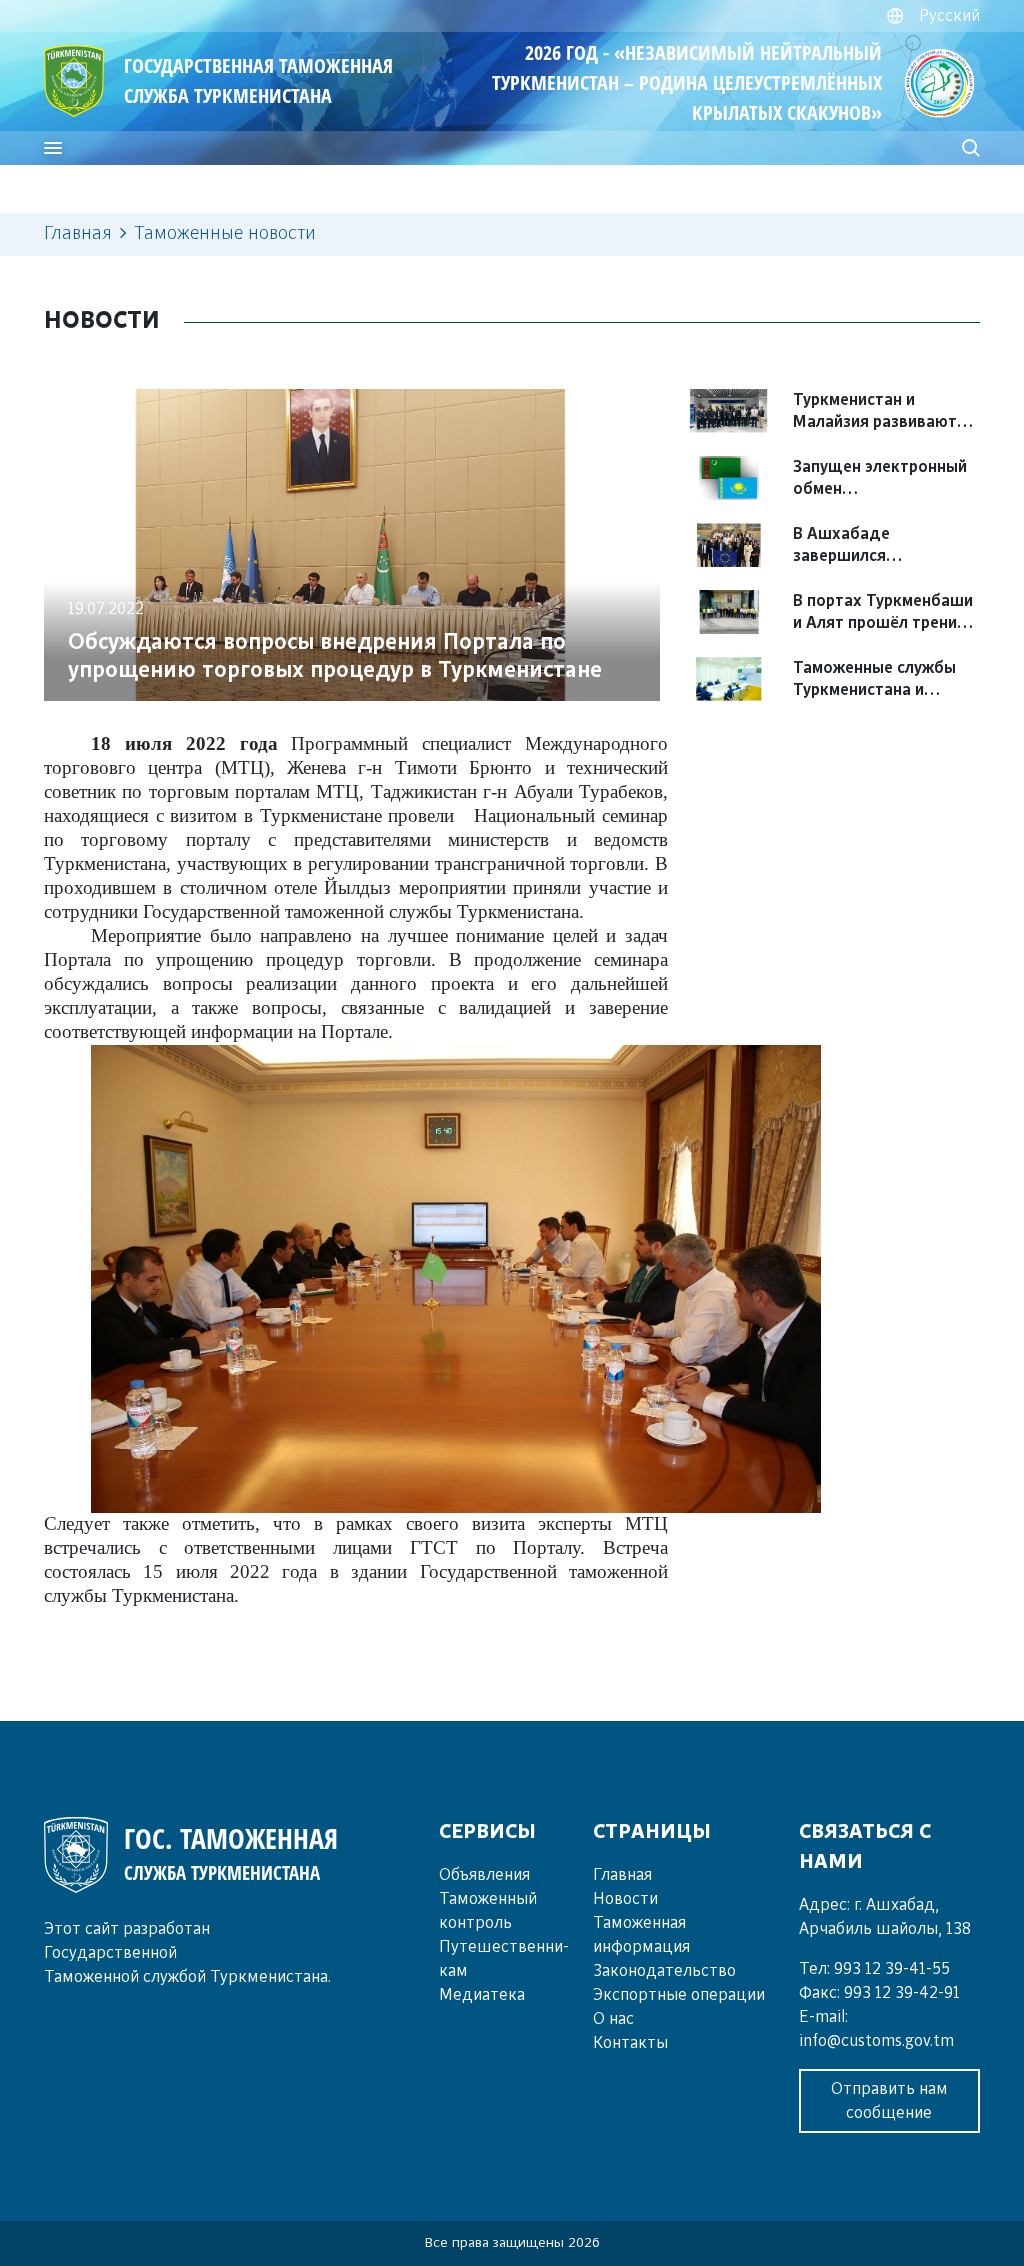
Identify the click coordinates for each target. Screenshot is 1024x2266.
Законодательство (664, 1971)
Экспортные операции (679, 1995)
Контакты (630, 2043)
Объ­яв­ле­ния (484, 1875)
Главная (78, 234)
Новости (625, 1899)
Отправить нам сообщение (889, 2101)
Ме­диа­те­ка (482, 1995)
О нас (613, 2019)
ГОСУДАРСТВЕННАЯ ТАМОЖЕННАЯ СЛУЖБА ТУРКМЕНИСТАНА (258, 80)
